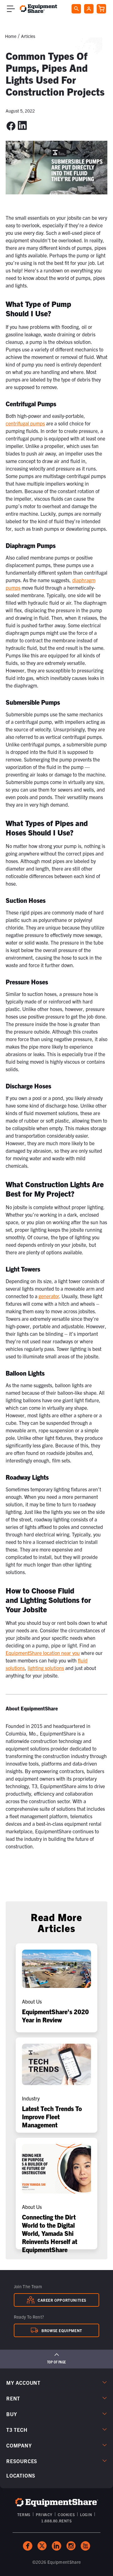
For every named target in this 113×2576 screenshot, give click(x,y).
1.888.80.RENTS (56, 2521)
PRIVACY (44, 2514)
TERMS (24, 2514)
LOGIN (86, 2514)
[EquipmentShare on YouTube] (85, 2546)
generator (49, 1296)
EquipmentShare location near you (43, 1653)
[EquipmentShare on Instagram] (71, 2546)
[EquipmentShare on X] (42, 2546)
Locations (21, 2475)
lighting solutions (46, 1668)
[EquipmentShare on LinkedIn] (56, 2546)
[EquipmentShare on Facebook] (28, 2546)
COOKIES (66, 2514)
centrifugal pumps (25, 423)
